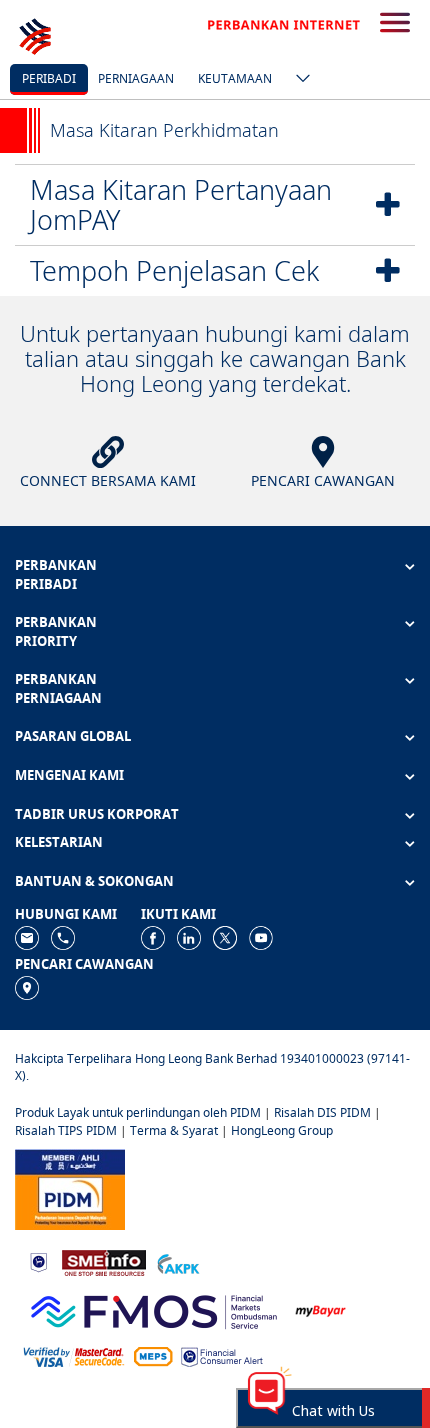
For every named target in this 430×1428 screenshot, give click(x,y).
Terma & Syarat (174, 1130)
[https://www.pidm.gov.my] (70, 1187)
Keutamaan (235, 78)
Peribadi (49, 78)
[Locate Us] (27, 986)
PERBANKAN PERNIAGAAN (58, 688)
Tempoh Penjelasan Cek (174, 270)
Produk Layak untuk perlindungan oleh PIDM (138, 1112)
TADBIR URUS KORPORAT (97, 814)
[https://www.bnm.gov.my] (38, 1261)
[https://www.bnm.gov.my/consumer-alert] (222, 1355)
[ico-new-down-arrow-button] (298, 80)
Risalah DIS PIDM (322, 1112)
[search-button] (395, 24)
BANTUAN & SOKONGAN (94, 881)
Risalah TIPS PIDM (66, 1130)
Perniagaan (136, 78)
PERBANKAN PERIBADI (56, 574)
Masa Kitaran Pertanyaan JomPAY (181, 204)
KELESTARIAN (59, 842)
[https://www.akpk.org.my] (178, 1261)
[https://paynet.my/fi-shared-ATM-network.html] (153, 1355)
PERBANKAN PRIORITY (56, 631)
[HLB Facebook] (153, 936)
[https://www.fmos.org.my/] (154, 1309)
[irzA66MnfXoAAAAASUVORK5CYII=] (63, 936)
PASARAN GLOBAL (73, 736)
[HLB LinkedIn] (189, 936)
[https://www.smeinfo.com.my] (104, 1261)
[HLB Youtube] (261, 936)
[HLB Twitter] (225, 936)
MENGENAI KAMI (69, 775)
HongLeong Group (282, 1130)
